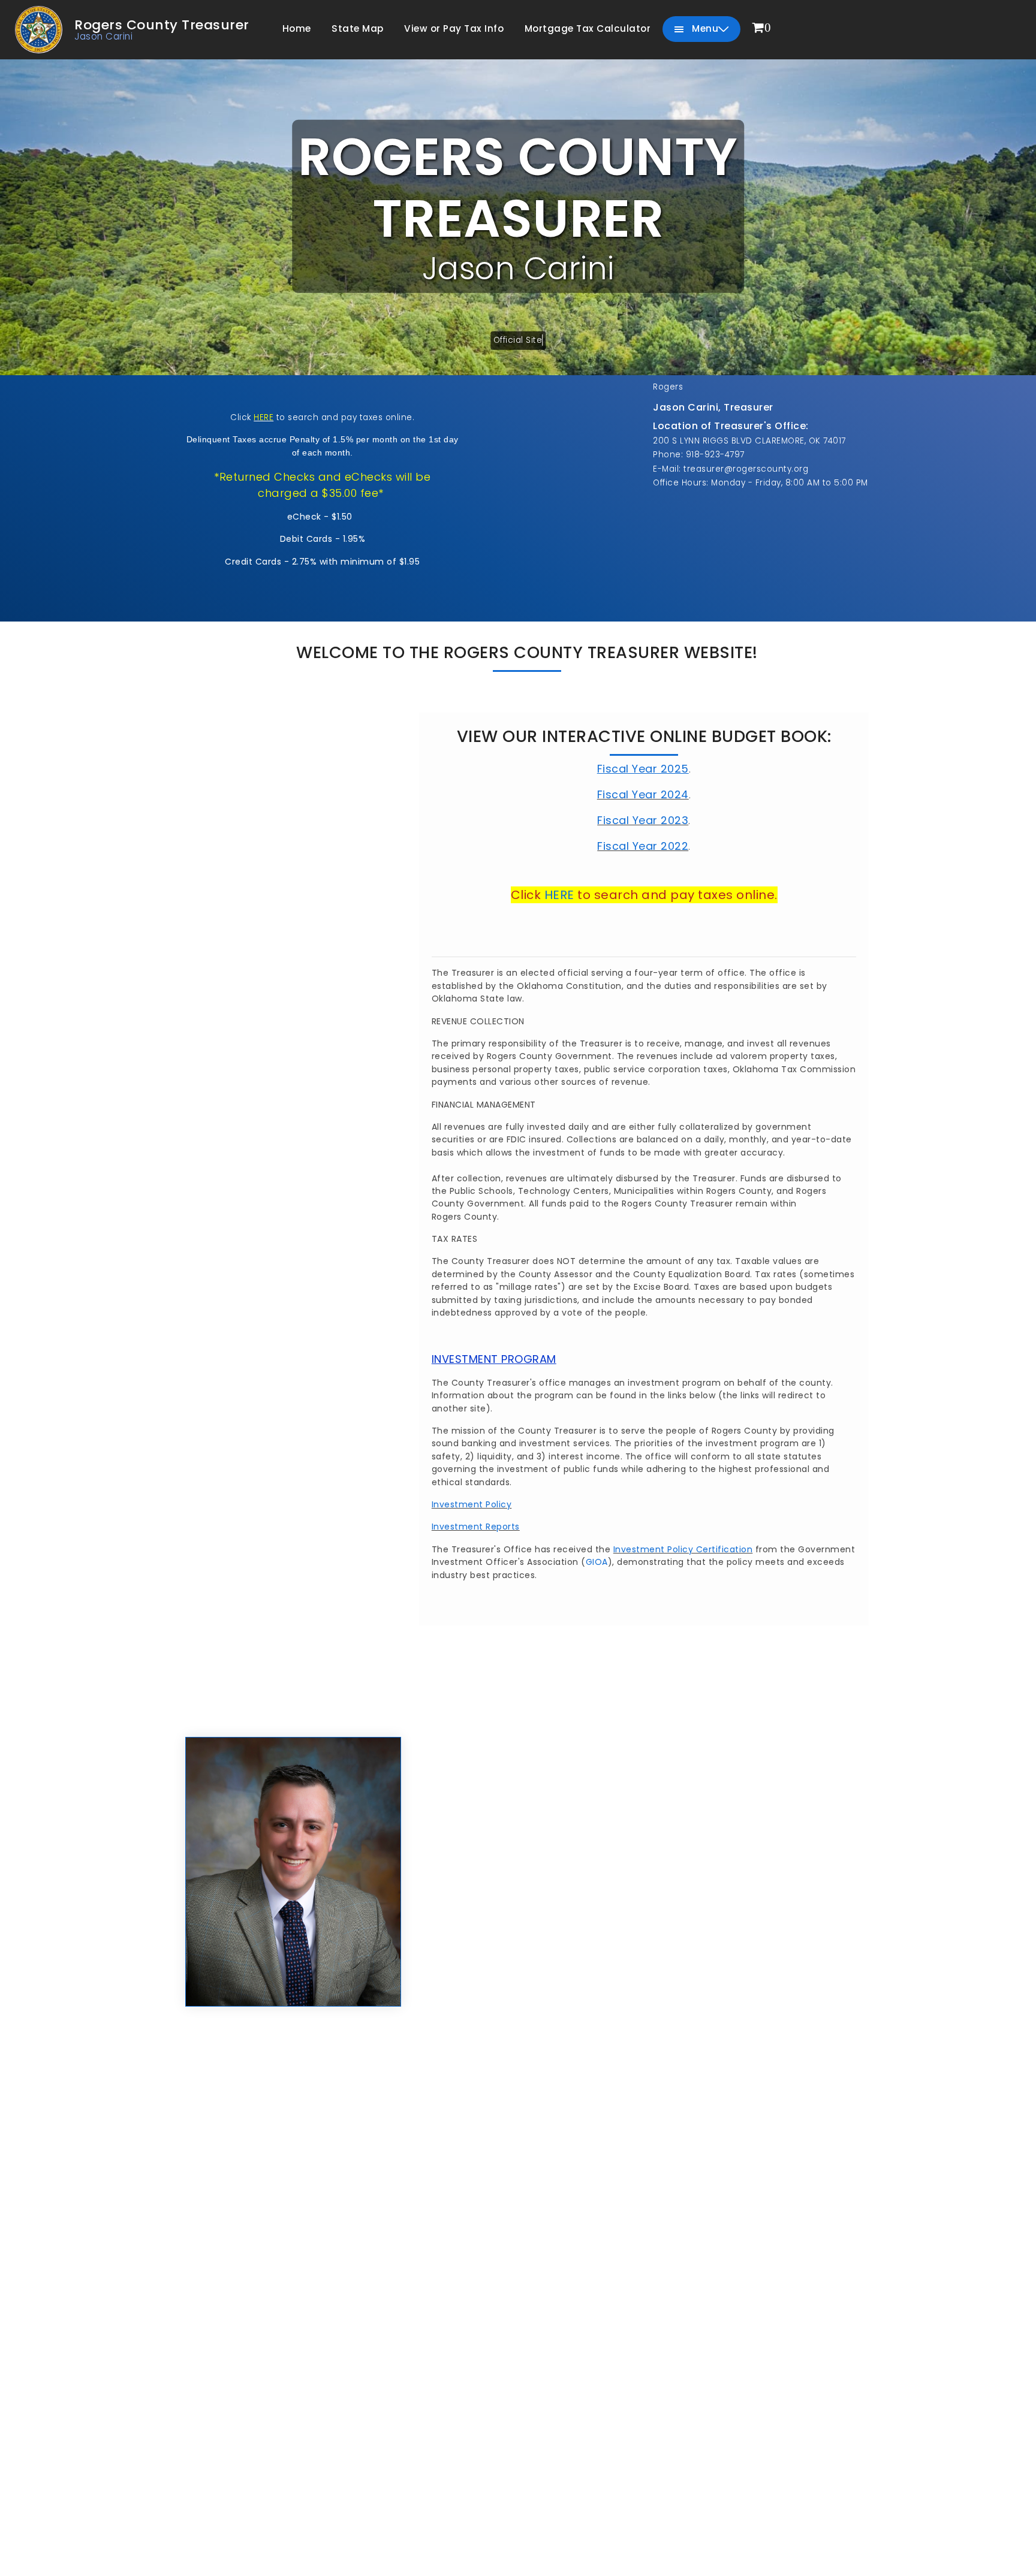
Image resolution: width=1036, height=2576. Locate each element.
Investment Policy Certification (683, 1549)
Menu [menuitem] (704, 28)
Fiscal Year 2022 (643, 846)
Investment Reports (476, 1527)
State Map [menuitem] (358, 28)
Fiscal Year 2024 (643, 794)
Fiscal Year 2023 (643, 820)
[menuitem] (762, 28)
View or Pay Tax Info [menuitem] (454, 28)
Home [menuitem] (297, 28)
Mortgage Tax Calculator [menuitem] (588, 28)
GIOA (597, 1562)
